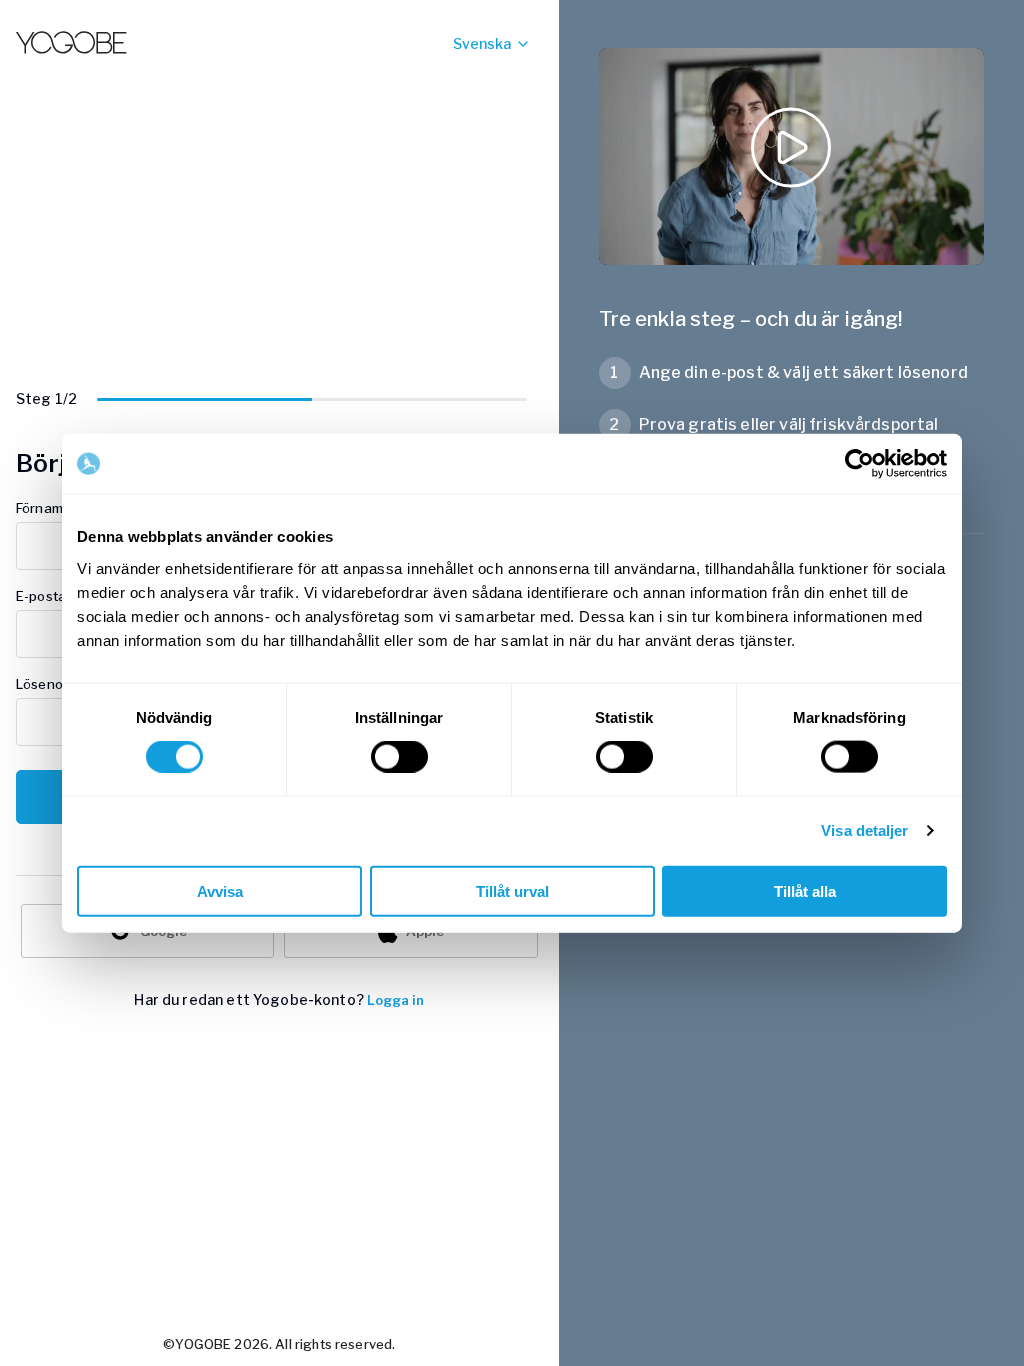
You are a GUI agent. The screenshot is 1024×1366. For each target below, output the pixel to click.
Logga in (395, 1000)
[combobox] (453, 44)
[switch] (399, 757)
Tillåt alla (805, 890)
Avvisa (220, 890)
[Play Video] (791, 156)
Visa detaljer (864, 830)
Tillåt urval (512, 890)
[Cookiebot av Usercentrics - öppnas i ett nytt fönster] (859, 464)
